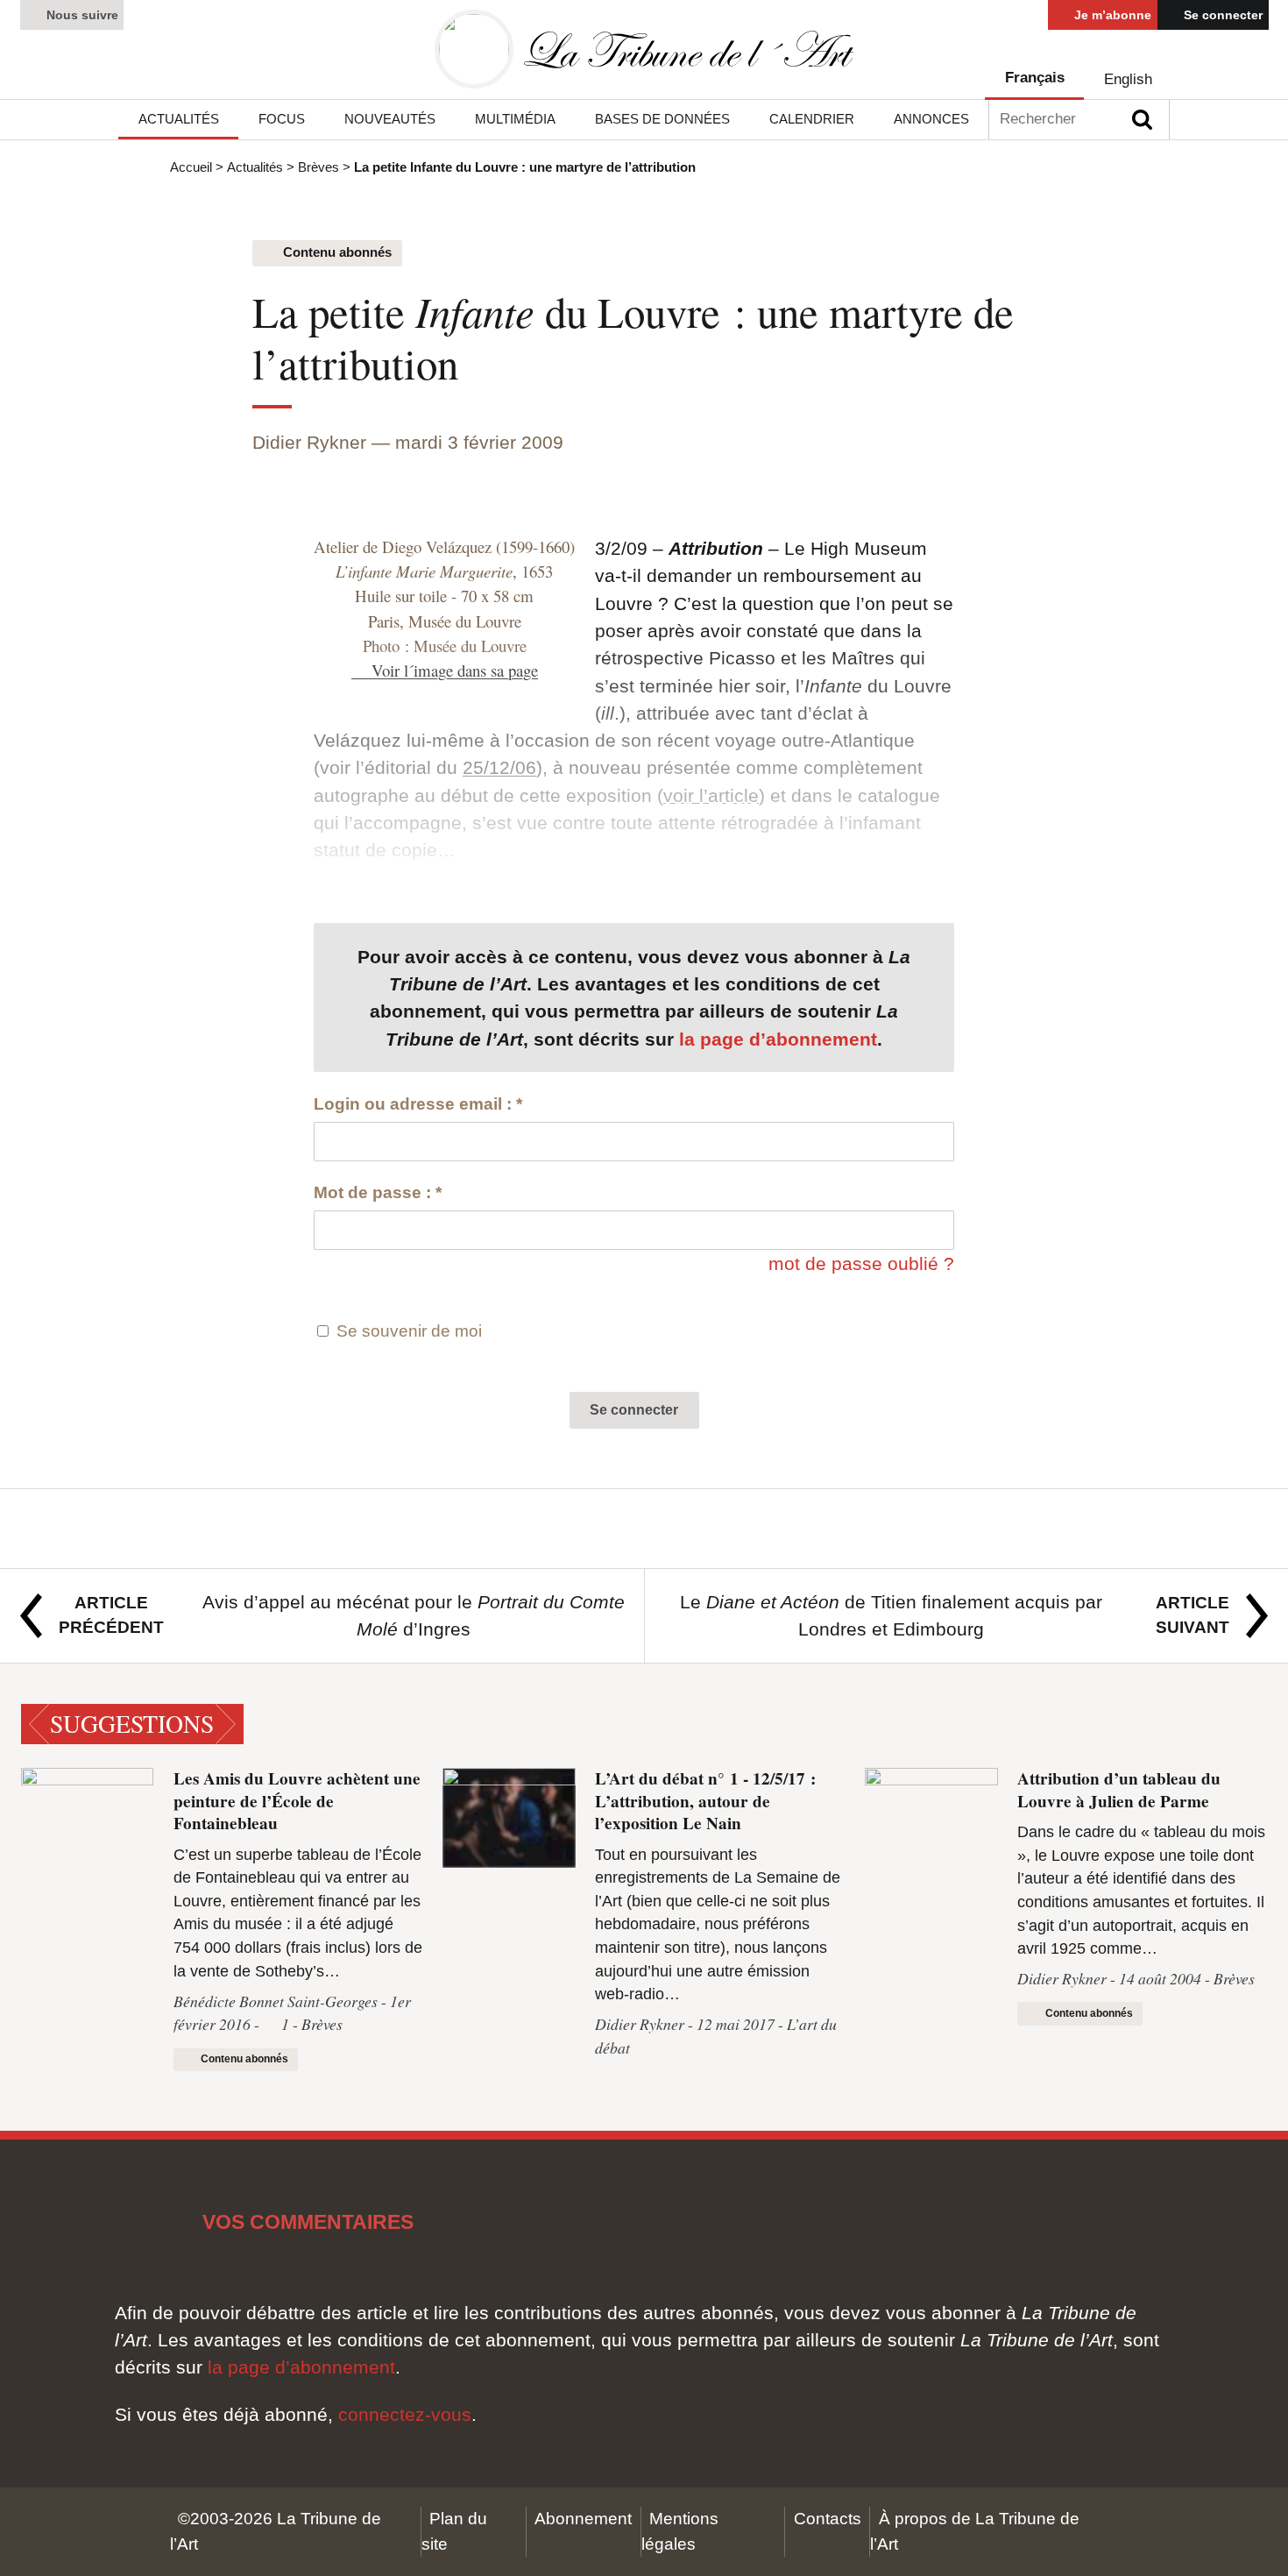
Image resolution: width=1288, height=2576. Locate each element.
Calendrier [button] (812, 119)
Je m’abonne (1111, 15)
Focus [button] (282, 119)
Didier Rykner (309, 442)
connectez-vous (405, 2414)
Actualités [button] (179, 119)
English (1128, 79)
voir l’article (711, 795)
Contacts (828, 2519)
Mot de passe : (378, 1192)
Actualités (255, 167)
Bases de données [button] (662, 119)
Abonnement (583, 2519)
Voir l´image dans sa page (455, 670)
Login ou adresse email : (418, 1104)
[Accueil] (644, 50)
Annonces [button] (931, 119)
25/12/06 (499, 767)
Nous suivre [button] (81, 15)
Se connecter (1221, 15)
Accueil (191, 167)
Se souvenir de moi (409, 1331)
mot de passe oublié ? (861, 1263)
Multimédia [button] (515, 119)
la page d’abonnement (778, 1039)
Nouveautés (390, 119)
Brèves (318, 167)
